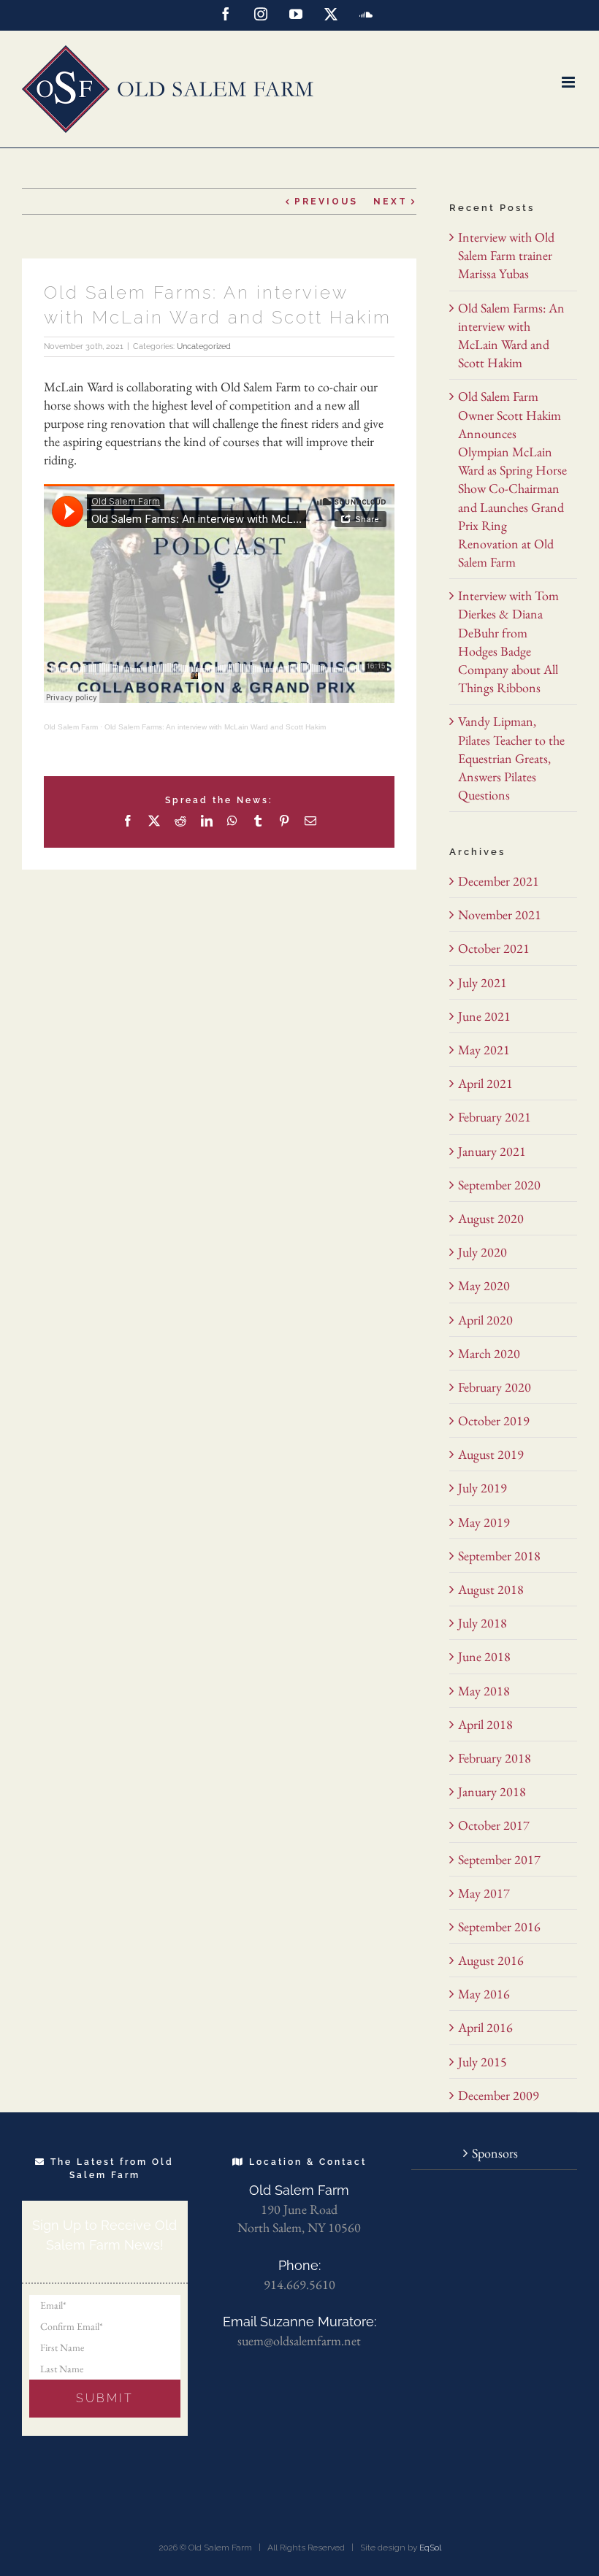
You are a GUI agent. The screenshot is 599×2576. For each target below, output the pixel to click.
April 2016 (485, 2027)
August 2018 (491, 1589)
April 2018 (485, 1724)
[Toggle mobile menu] (569, 82)
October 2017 (494, 1825)
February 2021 (495, 1117)
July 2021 (482, 982)
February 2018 (495, 1758)
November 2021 (500, 915)
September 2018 (499, 1556)
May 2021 (484, 1050)
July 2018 (482, 1623)
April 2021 (485, 1083)
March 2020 (489, 1353)
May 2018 (484, 1691)
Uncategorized (204, 346)
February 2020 (495, 1387)
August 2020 (491, 1218)
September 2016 (499, 1927)
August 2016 (491, 1960)
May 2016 (484, 1994)
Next (390, 202)
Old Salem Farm (71, 727)
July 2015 (482, 2062)
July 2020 (482, 1252)
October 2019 (494, 1421)
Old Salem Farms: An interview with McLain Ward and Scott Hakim (215, 727)
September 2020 (499, 1185)
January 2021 (492, 1151)
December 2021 (499, 881)
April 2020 (485, 1320)
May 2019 (484, 1522)
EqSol (430, 2548)
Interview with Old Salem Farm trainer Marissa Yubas (506, 255)
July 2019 (482, 1488)
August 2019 (491, 1454)
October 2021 (494, 948)
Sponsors (495, 2153)
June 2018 (484, 1656)
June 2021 (484, 1016)
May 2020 (484, 1285)
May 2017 (484, 1893)
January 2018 (492, 1791)
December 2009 (499, 2095)
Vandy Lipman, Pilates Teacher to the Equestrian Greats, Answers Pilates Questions (511, 758)
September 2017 (499, 1859)
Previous (326, 202)
